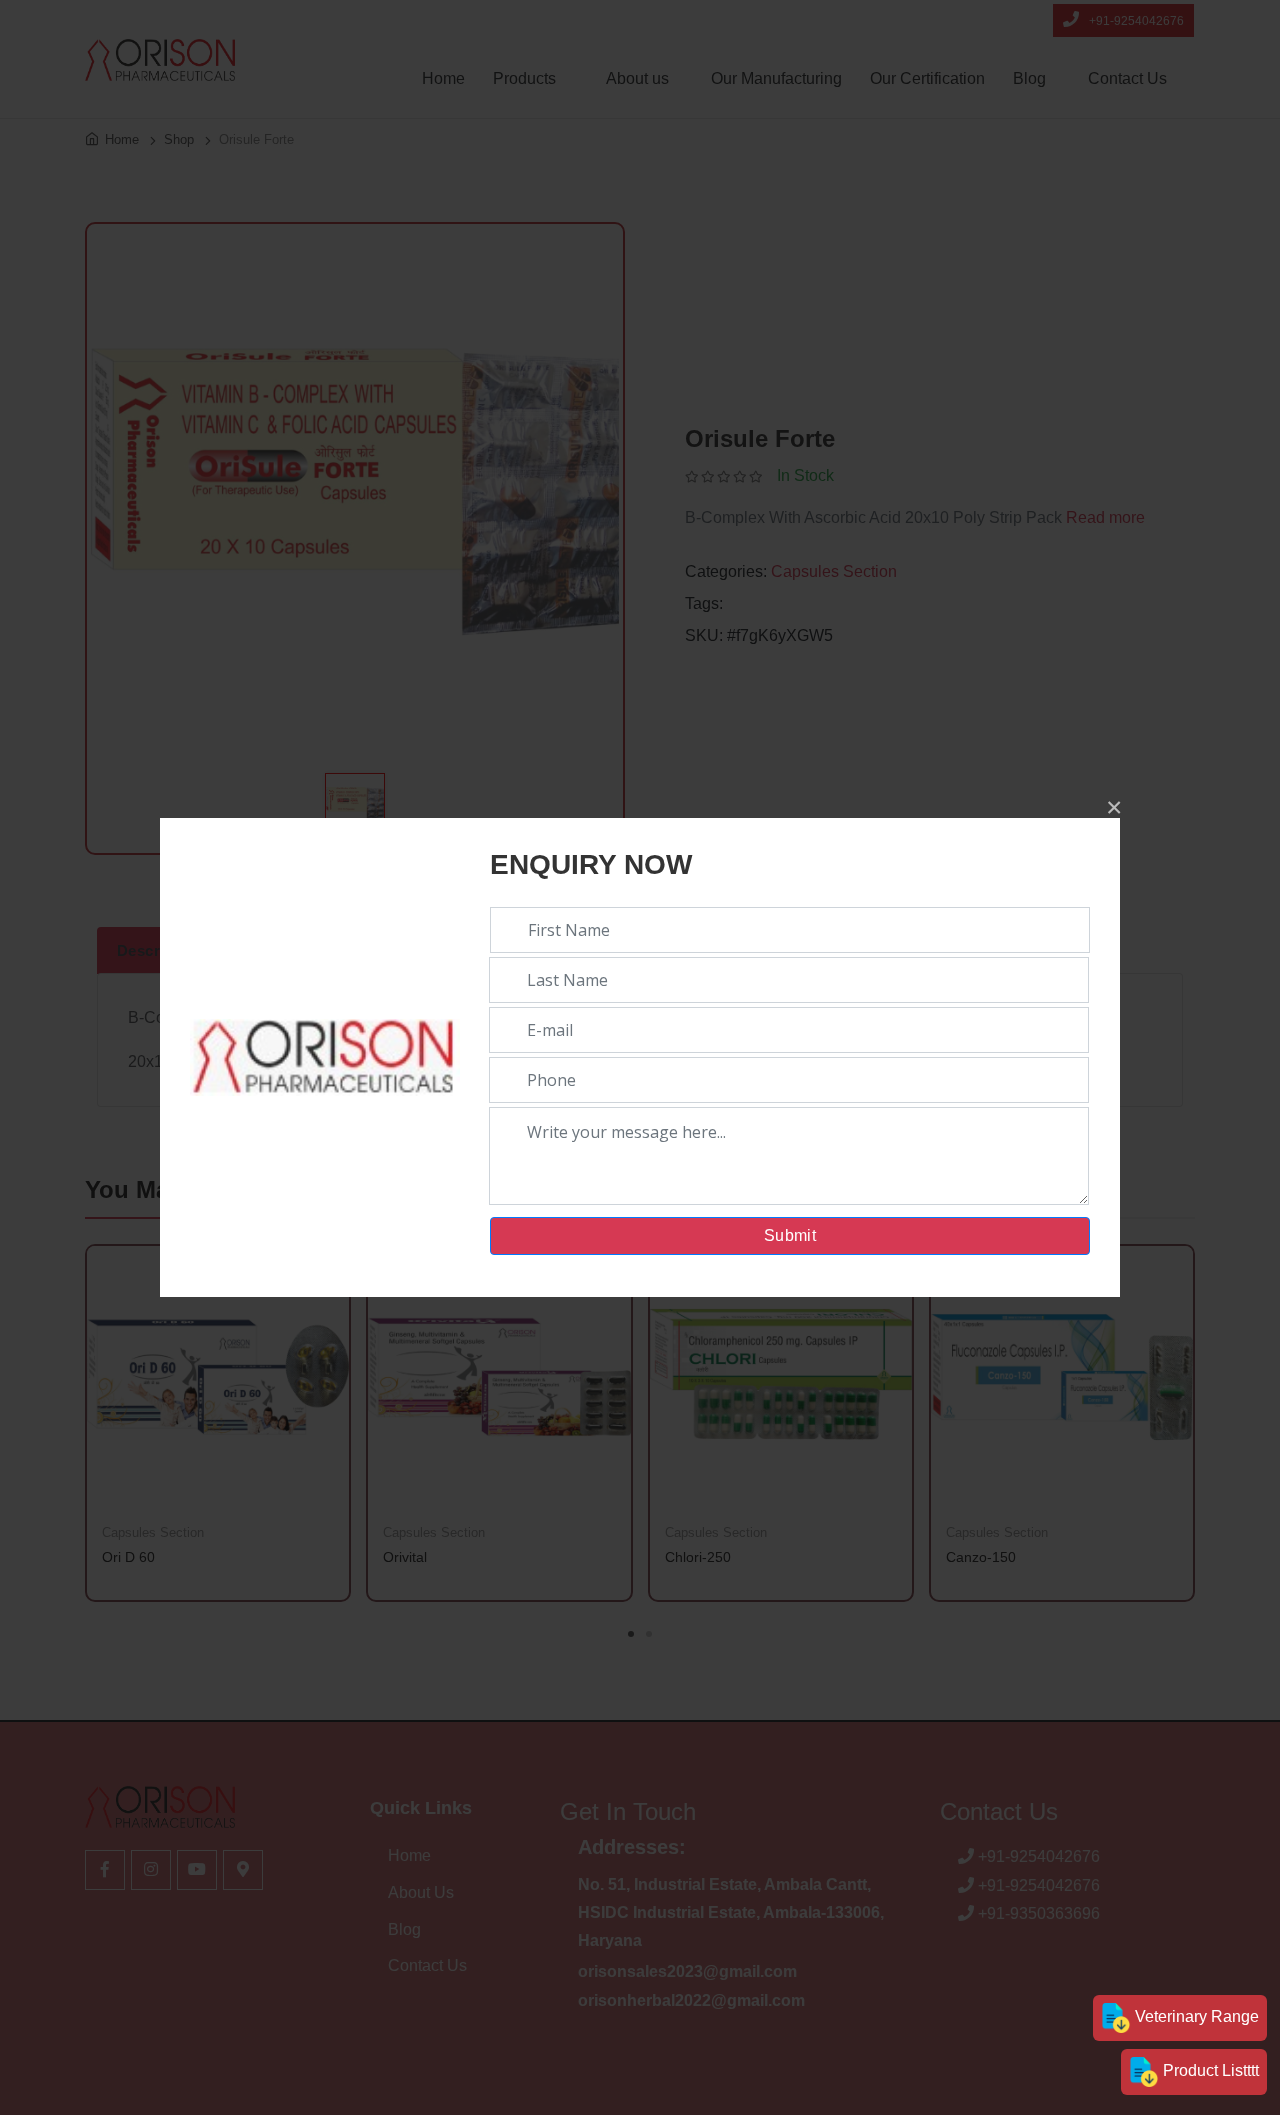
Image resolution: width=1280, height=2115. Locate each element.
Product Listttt (1209, 2070)
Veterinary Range (1195, 2016)
